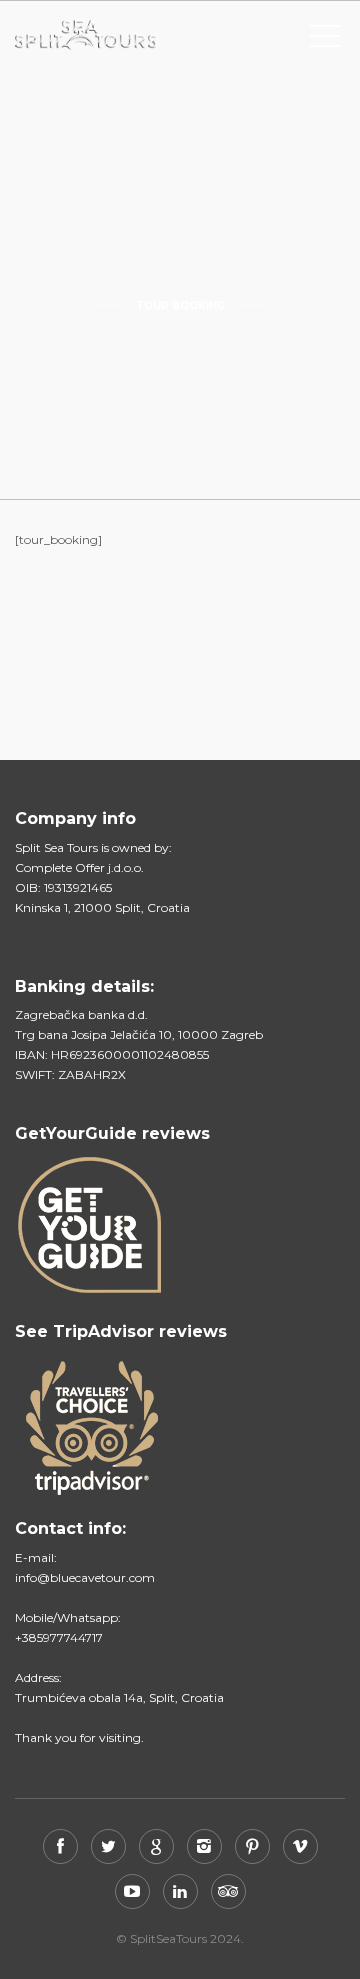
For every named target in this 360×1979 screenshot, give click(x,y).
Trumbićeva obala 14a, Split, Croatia (119, 1697)
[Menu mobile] (325, 40)
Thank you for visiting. (79, 1737)
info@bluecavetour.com (85, 1577)
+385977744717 (59, 1637)
